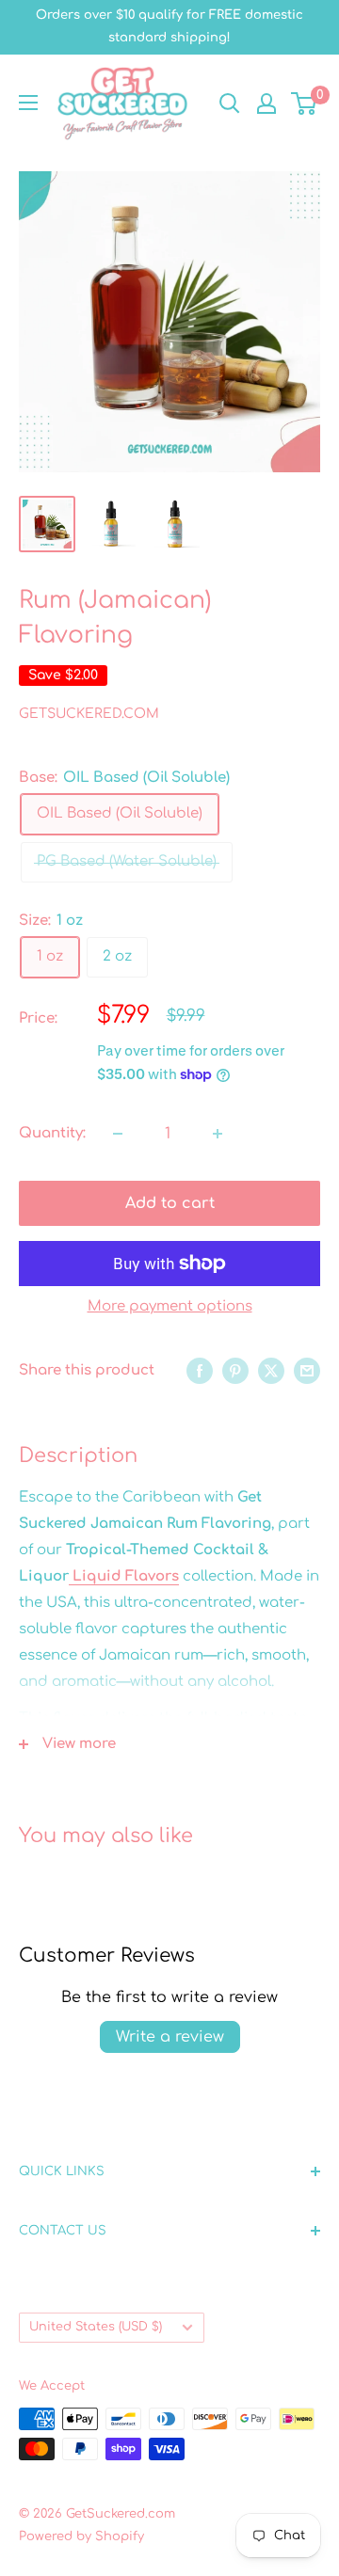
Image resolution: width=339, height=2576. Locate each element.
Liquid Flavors (124, 1576)
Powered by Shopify (81, 2536)
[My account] (266, 103)
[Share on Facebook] (200, 1371)
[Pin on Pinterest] (235, 1371)
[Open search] (230, 103)
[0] (305, 103)
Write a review (170, 2037)
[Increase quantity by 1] (218, 1134)
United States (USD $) (96, 2327)
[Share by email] (307, 1371)
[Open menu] (28, 103)
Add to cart (170, 1203)
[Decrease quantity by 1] (118, 1134)
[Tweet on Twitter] (271, 1371)
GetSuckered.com (89, 714)
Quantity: (52, 1133)
